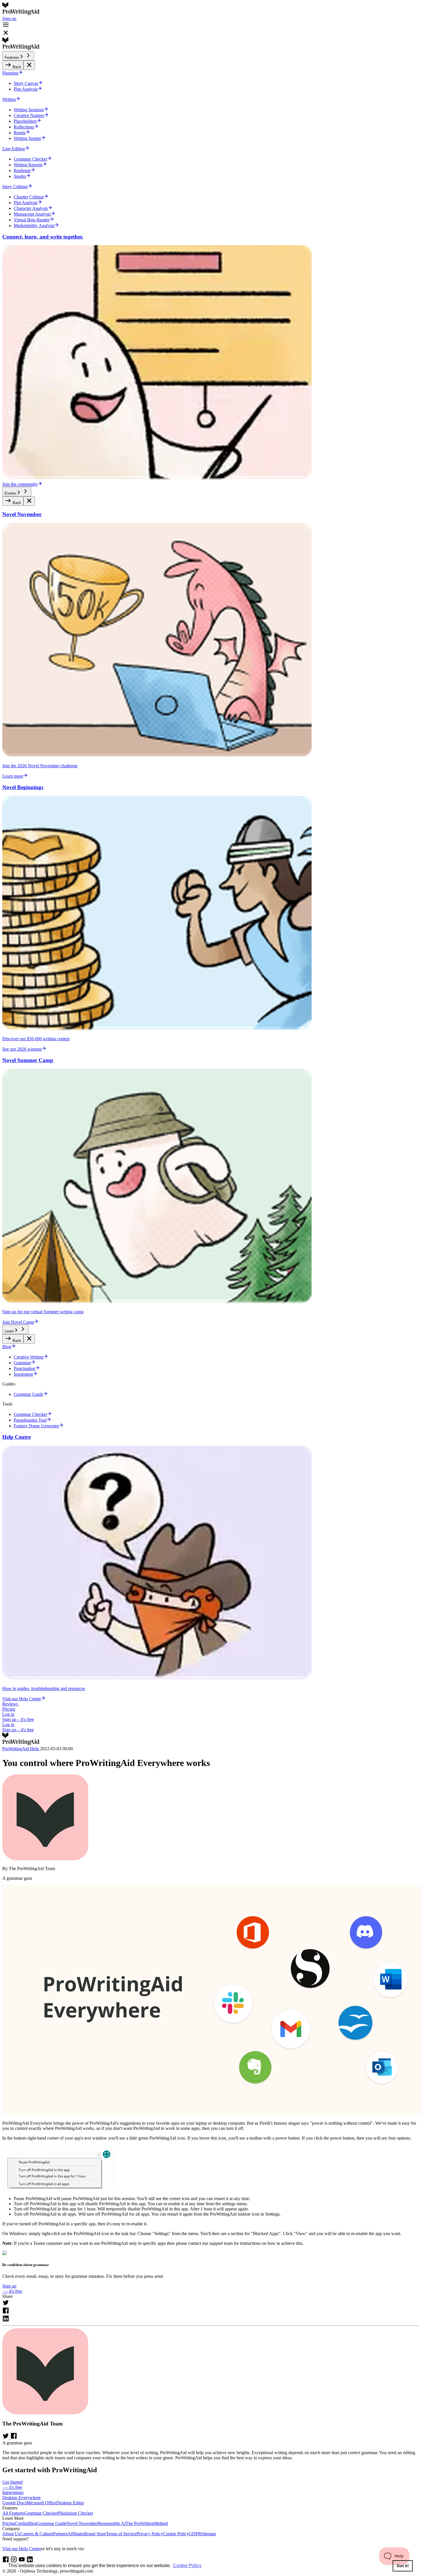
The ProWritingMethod (147, 2523)
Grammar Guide (52, 2523)
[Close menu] (29, 65)
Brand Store (95, 2534)
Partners (60, 2534)
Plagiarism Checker (75, 2513)
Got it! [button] (403, 2566)
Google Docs (14, 2503)
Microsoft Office (41, 2503)
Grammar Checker (41, 2513)
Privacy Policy (150, 2534)
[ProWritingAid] (210, 9)
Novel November (82, 2523)
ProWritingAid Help (21, 1749)
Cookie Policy (176, 2534)
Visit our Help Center (22, 2549)
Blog (33, 2523)
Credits (22, 2523)
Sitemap (209, 2534)
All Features (13, 2513)
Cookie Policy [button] (187, 2566)
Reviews (10, 1704)
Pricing (9, 1709)
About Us (11, 2534)
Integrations (13, 2492)
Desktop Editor (70, 2503)
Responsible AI (112, 2523)
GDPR (195, 2534)
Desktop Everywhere (21, 2498)
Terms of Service (121, 2534)
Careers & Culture (37, 2534)
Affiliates (76, 2534)
